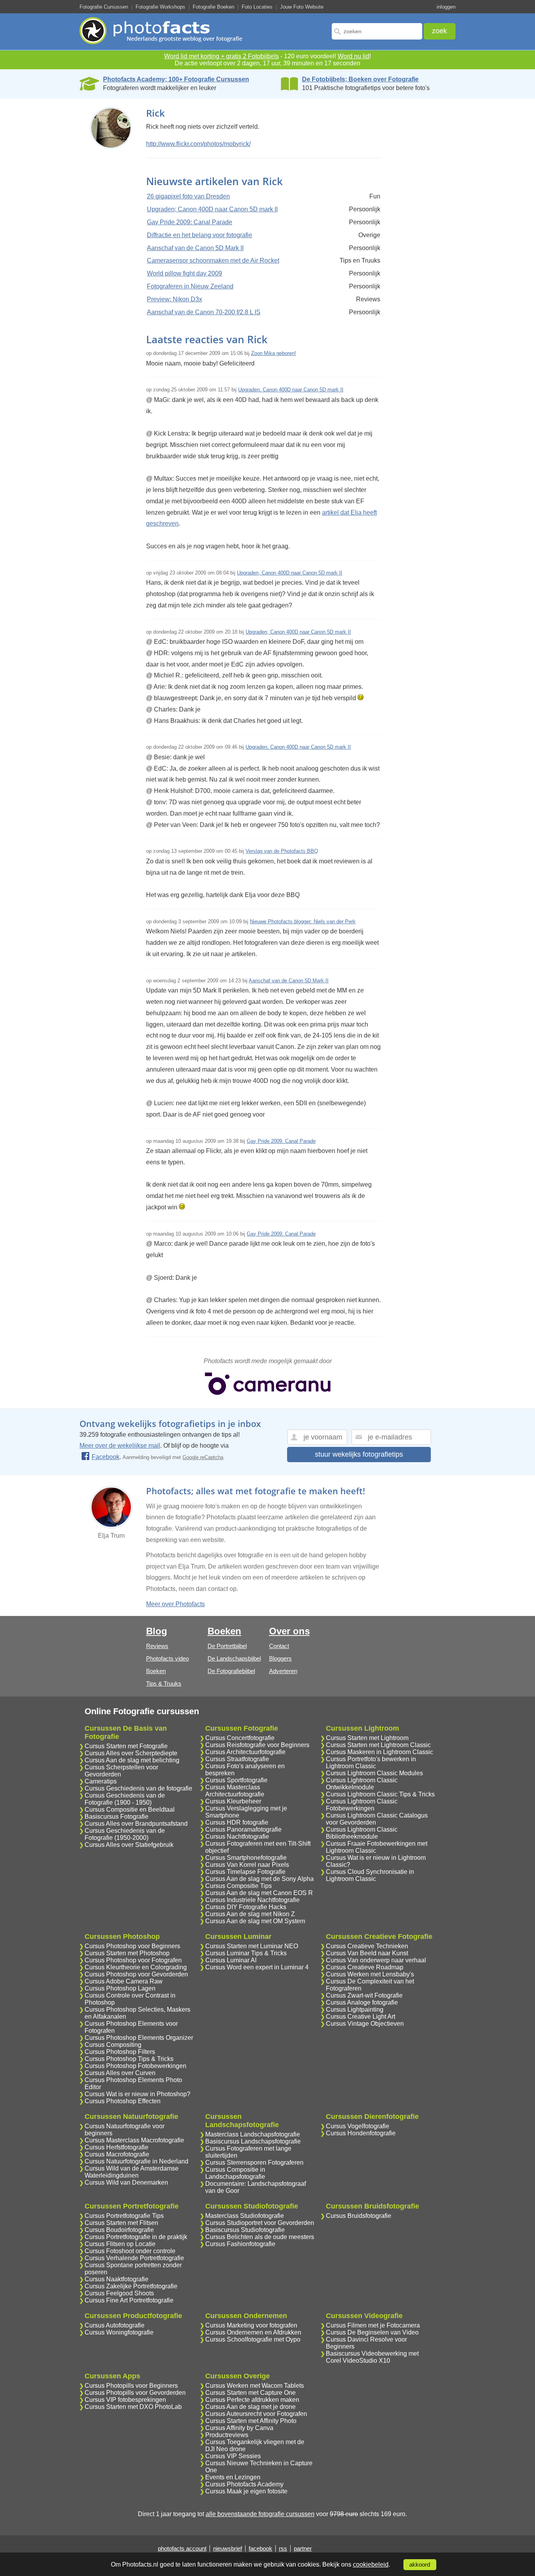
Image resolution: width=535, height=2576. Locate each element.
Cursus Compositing (113, 2045)
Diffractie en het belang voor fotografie (200, 235)
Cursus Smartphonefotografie (246, 1858)
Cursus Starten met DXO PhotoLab (133, 2407)
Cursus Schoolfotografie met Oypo (253, 2339)
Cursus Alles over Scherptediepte (131, 1753)
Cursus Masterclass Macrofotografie (134, 2140)
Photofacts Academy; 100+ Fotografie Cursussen (176, 79)
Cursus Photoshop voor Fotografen (133, 1960)
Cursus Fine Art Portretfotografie (129, 2300)
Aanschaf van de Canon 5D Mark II (195, 248)
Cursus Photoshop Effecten (123, 2101)
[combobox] (377, 31)
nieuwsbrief (228, 2548)
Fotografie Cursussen (104, 7)
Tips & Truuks (164, 1683)
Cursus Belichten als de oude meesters (260, 2237)
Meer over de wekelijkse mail (120, 1446)
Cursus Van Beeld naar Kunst (367, 1953)
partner (303, 2548)
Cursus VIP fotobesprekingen (125, 2400)
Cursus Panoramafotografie (243, 1829)
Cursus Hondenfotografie (361, 2133)
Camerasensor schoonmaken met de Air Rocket (213, 260)
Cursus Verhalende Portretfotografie (134, 2258)
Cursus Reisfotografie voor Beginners (257, 1745)
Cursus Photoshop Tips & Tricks (129, 2059)
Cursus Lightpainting (355, 2009)
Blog (157, 1631)
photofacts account (182, 2548)
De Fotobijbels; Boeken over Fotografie (360, 79)
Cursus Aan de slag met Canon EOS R (259, 1893)
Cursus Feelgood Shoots (119, 2293)
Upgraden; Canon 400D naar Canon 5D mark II (212, 209)
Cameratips (101, 1781)
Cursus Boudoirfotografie (119, 2230)
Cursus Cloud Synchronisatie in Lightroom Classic (370, 1875)
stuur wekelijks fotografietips (359, 1454)
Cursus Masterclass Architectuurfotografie (235, 1791)
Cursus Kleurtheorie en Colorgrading (136, 1967)
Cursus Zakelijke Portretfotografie (131, 2286)
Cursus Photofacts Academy (244, 2484)
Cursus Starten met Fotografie (126, 1746)
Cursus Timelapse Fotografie (245, 1872)
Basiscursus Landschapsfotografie (253, 2141)
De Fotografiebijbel (231, 1671)
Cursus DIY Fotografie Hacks (246, 1907)
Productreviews (227, 2435)
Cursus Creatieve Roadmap (365, 1967)
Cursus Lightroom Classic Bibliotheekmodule (362, 1833)
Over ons (289, 1631)
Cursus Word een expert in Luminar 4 (257, 1967)
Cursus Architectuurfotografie (245, 1752)
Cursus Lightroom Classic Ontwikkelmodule (362, 1784)
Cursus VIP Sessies (233, 2456)
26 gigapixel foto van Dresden (188, 196)
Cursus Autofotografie (115, 2325)
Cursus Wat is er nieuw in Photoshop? (137, 2094)
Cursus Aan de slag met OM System (255, 1921)
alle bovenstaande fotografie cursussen (260, 2514)
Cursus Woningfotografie (119, 2332)
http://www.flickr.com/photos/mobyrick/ (198, 144)
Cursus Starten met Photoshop (127, 1953)
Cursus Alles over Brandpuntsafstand (136, 1824)
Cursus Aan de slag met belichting (132, 1760)
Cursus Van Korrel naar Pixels (247, 1865)
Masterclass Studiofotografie (245, 2216)
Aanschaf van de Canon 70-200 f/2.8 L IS (204, 312)
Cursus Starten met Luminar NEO (252, 1946)
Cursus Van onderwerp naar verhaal (376, 1960)
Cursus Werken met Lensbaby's (370, 1974)
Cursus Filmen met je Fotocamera (373, 2325)
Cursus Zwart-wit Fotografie (364, 1995)
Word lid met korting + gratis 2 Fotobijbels (221, 56)
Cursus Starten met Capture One (250, 2393)
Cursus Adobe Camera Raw (124, 1981)
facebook (260, 2548)
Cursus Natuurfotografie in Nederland (136, 2161)
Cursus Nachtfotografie (237, 1837)
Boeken (156, 1671)
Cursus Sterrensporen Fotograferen (254, 2163)
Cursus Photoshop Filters (120, 2052)
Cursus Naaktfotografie (117, 2279)
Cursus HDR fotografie (237, 1822)
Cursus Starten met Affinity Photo (251, 2421)
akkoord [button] (420, 2565)
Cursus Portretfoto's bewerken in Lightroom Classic (371, 1763)
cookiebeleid (371, 2564)
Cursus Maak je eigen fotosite (246, 2491)
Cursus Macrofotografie (117, 2154)
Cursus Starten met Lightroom (367, 1738)
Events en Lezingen (233, 2477)
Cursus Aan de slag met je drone (250, 2407)
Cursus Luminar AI (231, 1960)
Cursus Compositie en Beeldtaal (130, 1810)
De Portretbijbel (227, 1646)
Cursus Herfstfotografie (117, 2147)
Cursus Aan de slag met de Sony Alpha (259, 1879)
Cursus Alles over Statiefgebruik (129, 1845)
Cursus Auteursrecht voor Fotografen (256, 2414)
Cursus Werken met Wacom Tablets (255, 2386)
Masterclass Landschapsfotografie (253, 2134)
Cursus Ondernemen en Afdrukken (253, 2332)
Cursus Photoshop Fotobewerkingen (136, 2066)
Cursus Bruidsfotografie (359, 2216)
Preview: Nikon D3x (174, 299)
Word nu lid (353, 56)
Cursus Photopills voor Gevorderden (135, 2393)
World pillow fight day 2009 (184, 273)
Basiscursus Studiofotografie (245, 2230)
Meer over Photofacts (175, 1604)
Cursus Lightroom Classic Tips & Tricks (380, 1794)
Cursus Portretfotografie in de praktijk (136, 2237)
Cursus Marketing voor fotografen (251, 2325)
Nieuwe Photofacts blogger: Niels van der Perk (303, 921)
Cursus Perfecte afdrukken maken (252, 2400)
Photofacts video (167, 1658)
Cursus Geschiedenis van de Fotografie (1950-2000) (125, 1834)
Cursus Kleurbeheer (233, 1801)
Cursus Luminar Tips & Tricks (246, 1953)
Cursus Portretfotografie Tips (124, 2216)
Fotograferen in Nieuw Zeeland (190, 286)
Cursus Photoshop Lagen (120, 1988)
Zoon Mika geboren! (274, 353)
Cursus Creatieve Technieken (367, 1946)
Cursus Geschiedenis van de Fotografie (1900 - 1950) (125, 1799)
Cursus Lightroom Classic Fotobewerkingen (362, 1805)
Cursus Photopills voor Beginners (131, 2386)
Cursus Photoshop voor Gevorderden (136, 1974)
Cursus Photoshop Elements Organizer (139, 2038)
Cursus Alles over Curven (120, 2073)
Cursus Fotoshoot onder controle (130, 2251)
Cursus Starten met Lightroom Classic (378, 1745)
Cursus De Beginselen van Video (372, 2332)
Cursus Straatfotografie (237, 1759)
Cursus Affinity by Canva (239, 2428)
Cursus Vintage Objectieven (365, 2024)
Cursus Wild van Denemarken (126, 2182)
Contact (279, 1646)
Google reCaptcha (203, 1457)
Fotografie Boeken (213, 7)
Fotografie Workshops (160, 7)
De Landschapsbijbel (234, 1658)
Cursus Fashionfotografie (240, 2244)
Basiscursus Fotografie (117, 1817)
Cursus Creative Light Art (361, 2017)
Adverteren (283, 1671)
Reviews (157, 1646)
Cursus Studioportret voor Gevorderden (260, 2223)
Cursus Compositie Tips (239, 1886)
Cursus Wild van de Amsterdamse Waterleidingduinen (132, 2172)
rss (283, 2548)
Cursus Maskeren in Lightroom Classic (380, 1752)
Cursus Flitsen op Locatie (120, 2244)
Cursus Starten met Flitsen (121, 2223)
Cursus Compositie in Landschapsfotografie (235, 2173)
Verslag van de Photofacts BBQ (282, 851)
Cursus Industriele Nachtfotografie (252, 1900)
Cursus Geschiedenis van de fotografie (138, 1788)
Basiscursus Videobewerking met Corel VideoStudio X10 (372, 2357)
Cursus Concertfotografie (240, 1738)
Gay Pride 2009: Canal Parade (190, 222)
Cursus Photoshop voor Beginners (132, 1946)
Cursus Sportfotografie (236, 1780)
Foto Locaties (257, 7)
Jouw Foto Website (302, 7)
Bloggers (280, 1658)
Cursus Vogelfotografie (358, 2126)
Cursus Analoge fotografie (362, 2002)
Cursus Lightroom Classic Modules (374, 1773)
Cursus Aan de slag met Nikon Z (250, 1914)
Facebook (106, 1457)
